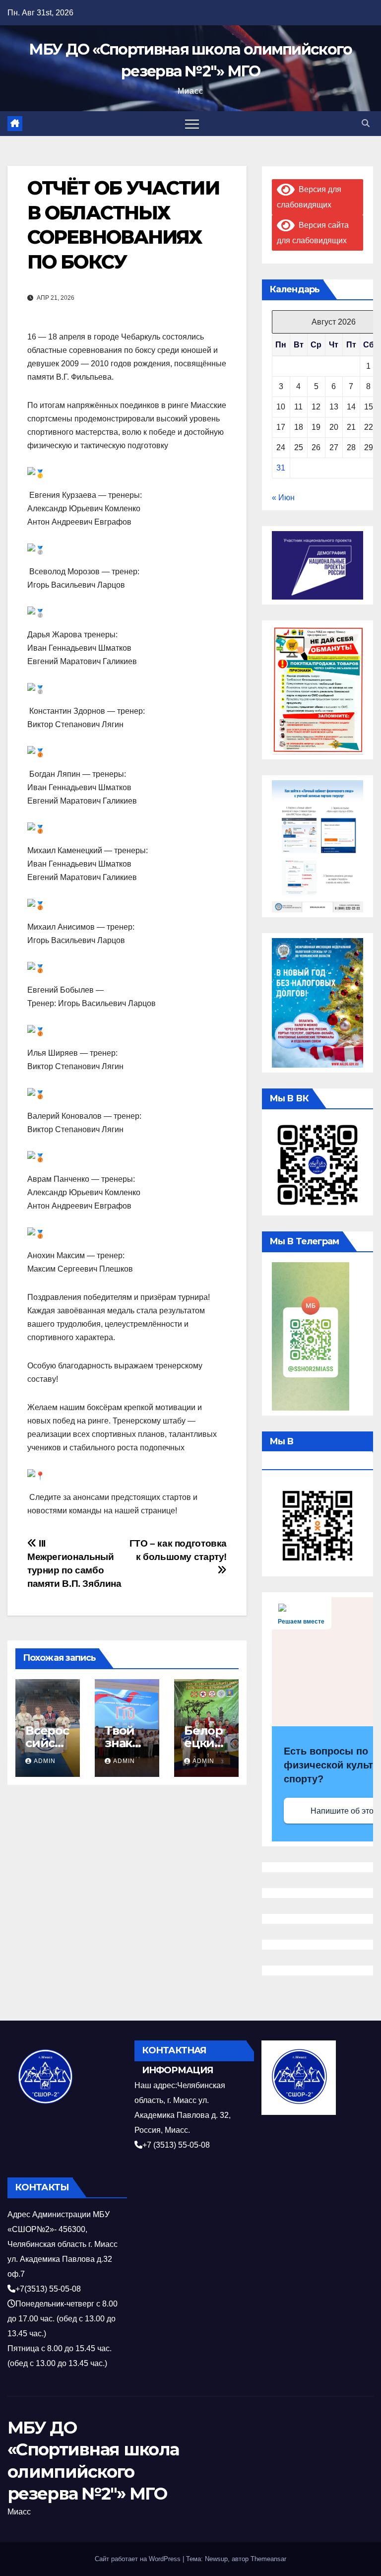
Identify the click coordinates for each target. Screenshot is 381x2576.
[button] (366, 123)
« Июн (283, 498)
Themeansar (268, 2559)
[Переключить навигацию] (192, 124)
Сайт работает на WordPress (139, 2559)
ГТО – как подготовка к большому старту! (178, 1550)
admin (45, 1761)
